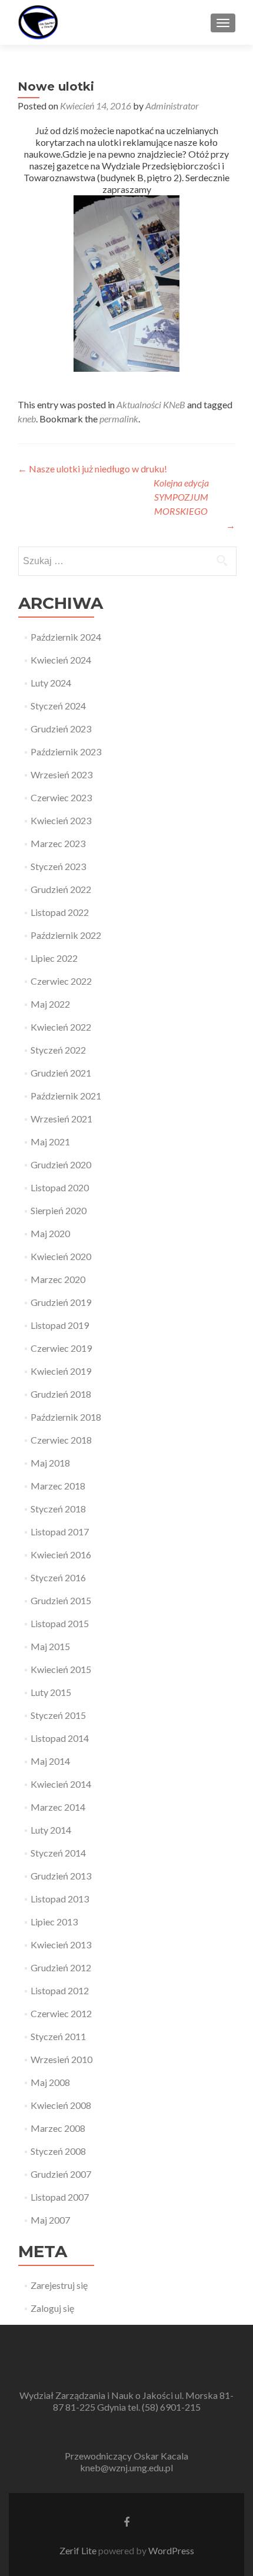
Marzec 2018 (58, 1486)
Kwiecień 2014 (61, 1784)
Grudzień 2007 (61, 2174)
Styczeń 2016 (58, 1577)
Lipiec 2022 (54, 958)
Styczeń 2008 (58, 2151)
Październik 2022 (66, 935)
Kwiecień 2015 (61, 1669)
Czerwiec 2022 (61, 981)
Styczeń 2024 (58, 706)
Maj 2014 (50, 1761)
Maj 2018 (50, 1463)
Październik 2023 (66, 752)
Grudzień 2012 (61, 1967)
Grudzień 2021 (61, 1073)
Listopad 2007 (60, 2197)
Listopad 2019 (60, 1325)
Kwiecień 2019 (61, 1371)
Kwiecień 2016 (61, 1554)
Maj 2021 (50, 1142)
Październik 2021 (66, 1096)
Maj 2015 (50, 1646)
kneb (27, 419)
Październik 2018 (66, 1417)
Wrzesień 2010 (61, 2059)
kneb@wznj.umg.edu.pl (126, 2467)
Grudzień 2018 (61, 1394)
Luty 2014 (51, 1830)
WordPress (170, 2550)
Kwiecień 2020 (61, 1256)
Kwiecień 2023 (61, 820)
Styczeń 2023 (58, 866)
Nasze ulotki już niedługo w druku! (92, 469)
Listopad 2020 (60, 1187)
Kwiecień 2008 (61, 2105)
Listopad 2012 (60, 1990)
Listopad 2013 (60, 1899)
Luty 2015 (51, 1692)
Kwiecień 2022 (61, 1027)
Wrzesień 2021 (61, 1119)
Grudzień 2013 (61, 1876)
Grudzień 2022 (61, 889)
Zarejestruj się (59, 2285)
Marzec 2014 (58, 1807)
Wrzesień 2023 (61, 774)
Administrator (172, 106)
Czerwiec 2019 (61, 1348)
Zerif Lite (79, 2550)
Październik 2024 (66, 637)
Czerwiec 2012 (61, 2013)
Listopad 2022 (60, 912)
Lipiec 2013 (54, 1922)
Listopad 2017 (60, 1532)
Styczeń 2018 (58, 1509)
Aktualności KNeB (151, 404)
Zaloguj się (52, 2308)
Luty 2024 (51, 683)
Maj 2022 (50, 1004)
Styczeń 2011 (58, 2036)
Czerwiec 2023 (61, 797)
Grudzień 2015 (61, 1600)
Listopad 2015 (60, 1623)
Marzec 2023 (58, 843)
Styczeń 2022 (58, 1050)
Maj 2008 (50, 2082)
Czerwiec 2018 (61, 1440)
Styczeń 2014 (58, 1853)
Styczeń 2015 (58, 1715)
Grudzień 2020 (61, 1164)
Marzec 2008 (58, 2128)
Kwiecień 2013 (61, 1945)
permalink (119, 419)
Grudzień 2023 (61, 729)
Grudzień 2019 (61, 1302)
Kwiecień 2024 (61, 660)
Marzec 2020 (58, 1279)
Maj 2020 (50, 1233)
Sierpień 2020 (59, 1210)
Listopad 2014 (60, 1738)
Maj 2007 (50, 2220)
